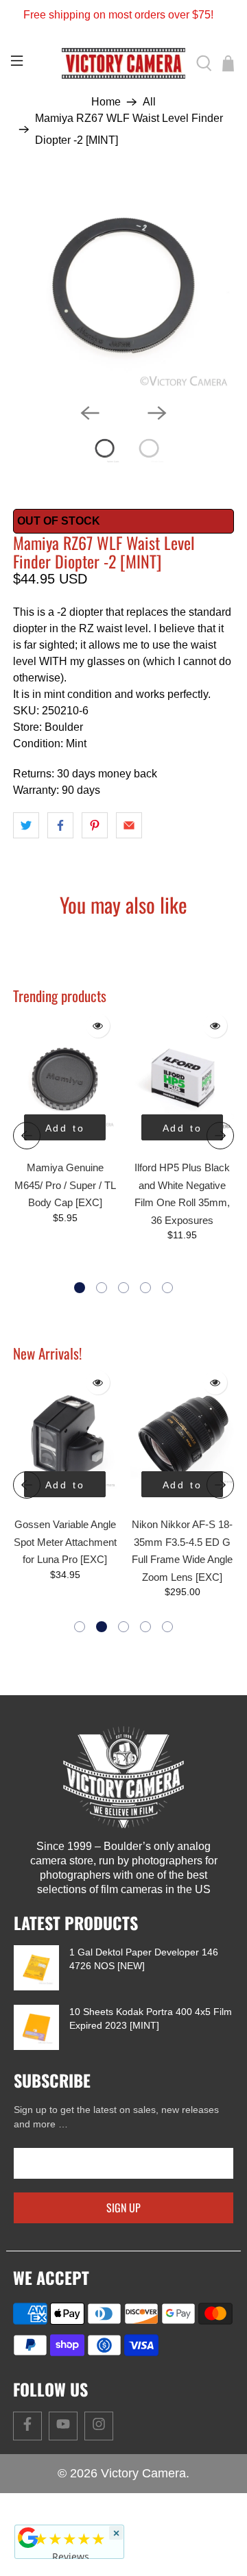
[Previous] (90, 413)
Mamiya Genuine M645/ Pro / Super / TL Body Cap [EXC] (65, 1185)
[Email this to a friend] (129, 825)
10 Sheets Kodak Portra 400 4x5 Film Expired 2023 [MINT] (151, 2018)
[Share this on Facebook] (60, 825)
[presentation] (27, 1136)
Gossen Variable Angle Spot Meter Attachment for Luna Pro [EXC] (65, 1542)
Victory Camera (143, 2473)
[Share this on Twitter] (26, 825)
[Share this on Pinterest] (95, 825)
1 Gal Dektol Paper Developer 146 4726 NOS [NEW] (144, 1959)
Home (106, 102)
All (149, 102)
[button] (80, 1288)
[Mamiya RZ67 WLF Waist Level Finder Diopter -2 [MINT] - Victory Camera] (123, 286)
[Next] (157, 413)
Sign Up (123, 2208)
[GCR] (28, 2538)
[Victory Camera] (123, 63)
